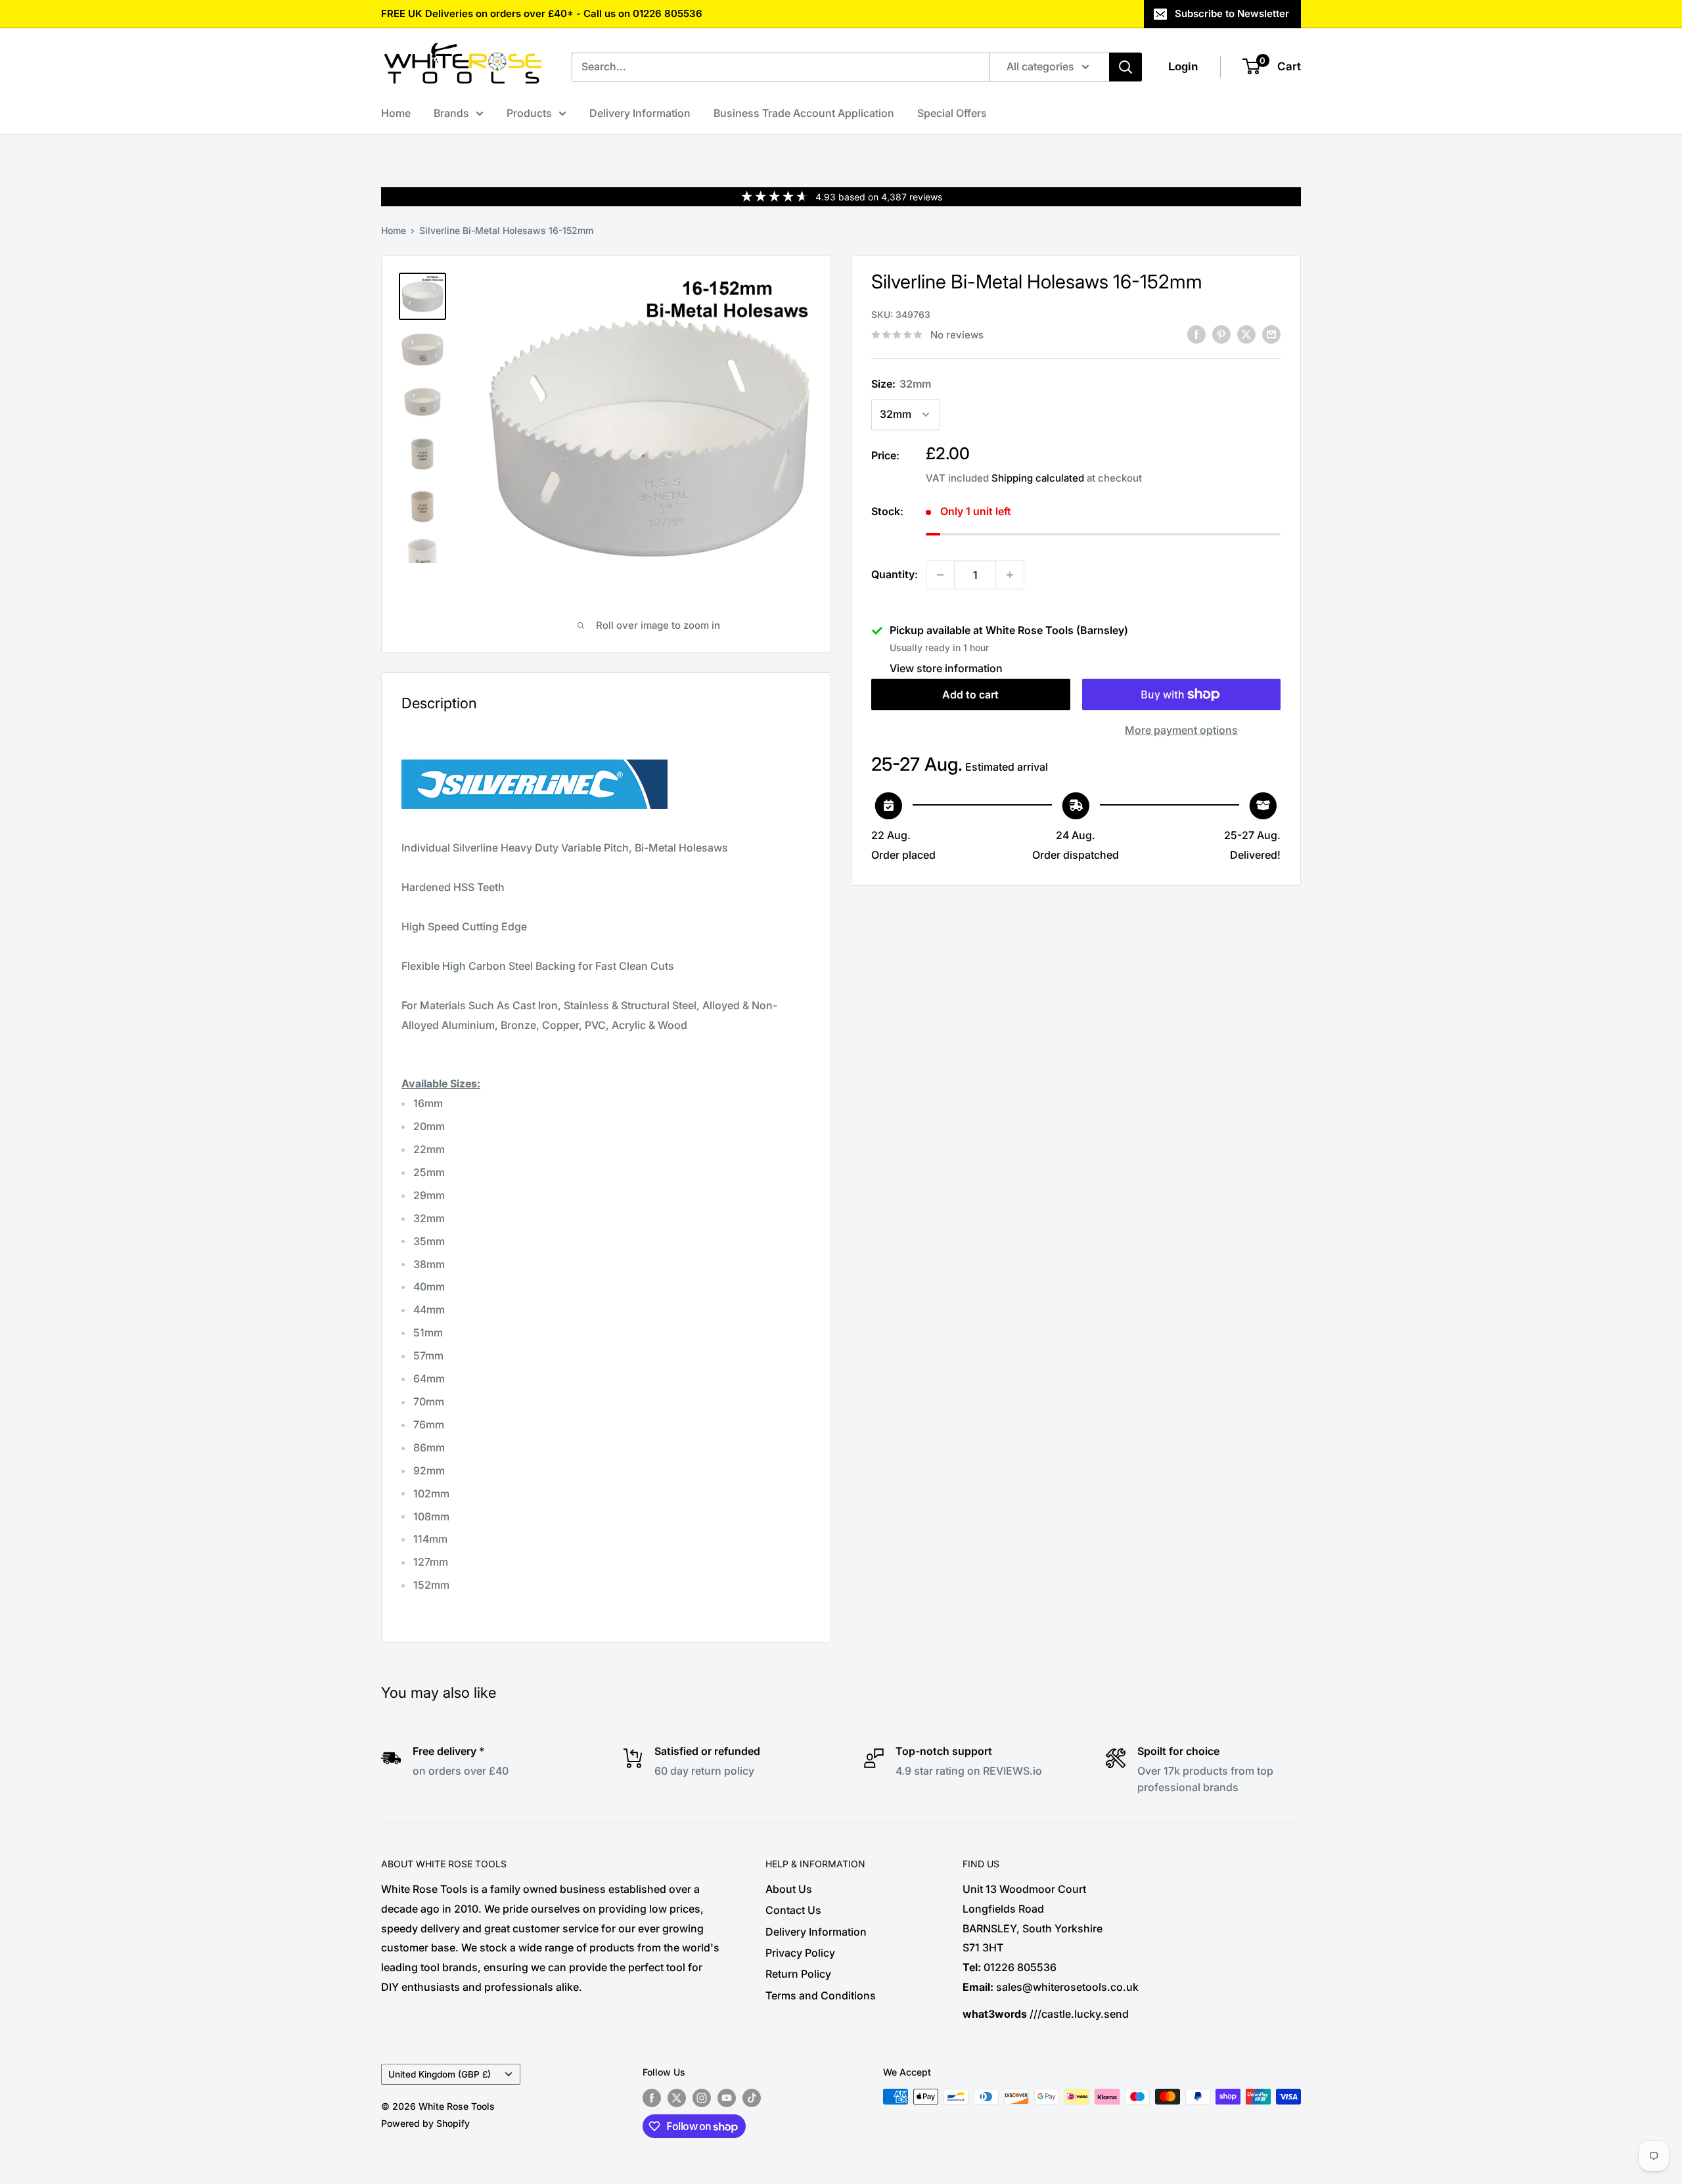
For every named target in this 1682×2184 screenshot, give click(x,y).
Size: (901, 384)
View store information (946, 668)
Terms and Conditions (821, 1995)
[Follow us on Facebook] (652, 2098)
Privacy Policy (800, 1953)
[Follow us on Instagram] (702, 2098)
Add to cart (970, 694)
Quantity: (895, 574)
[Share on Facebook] (1196, 334)
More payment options (1181, 730)
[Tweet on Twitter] (1246, 334)
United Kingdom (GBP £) (440, 2074)
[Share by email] (1271, 334)
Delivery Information (640, 113)
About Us (789, 1889)
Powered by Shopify (425, 2123)
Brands (451, 113)
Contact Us (793, 1910)
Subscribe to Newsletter (1232, 13)
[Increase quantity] (1010, 575)
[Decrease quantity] (940, 575)
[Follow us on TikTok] (752, 2098)
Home (396, 113)
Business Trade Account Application (804, 113)
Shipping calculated (1038, 478)
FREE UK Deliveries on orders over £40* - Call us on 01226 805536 (542, 13)
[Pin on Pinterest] (1221, 334)
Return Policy (798, 1974)
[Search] (1125, 67)
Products (529, 113)
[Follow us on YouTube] (727, 2098)
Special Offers (952, 113)
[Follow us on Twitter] (677, 2098)
